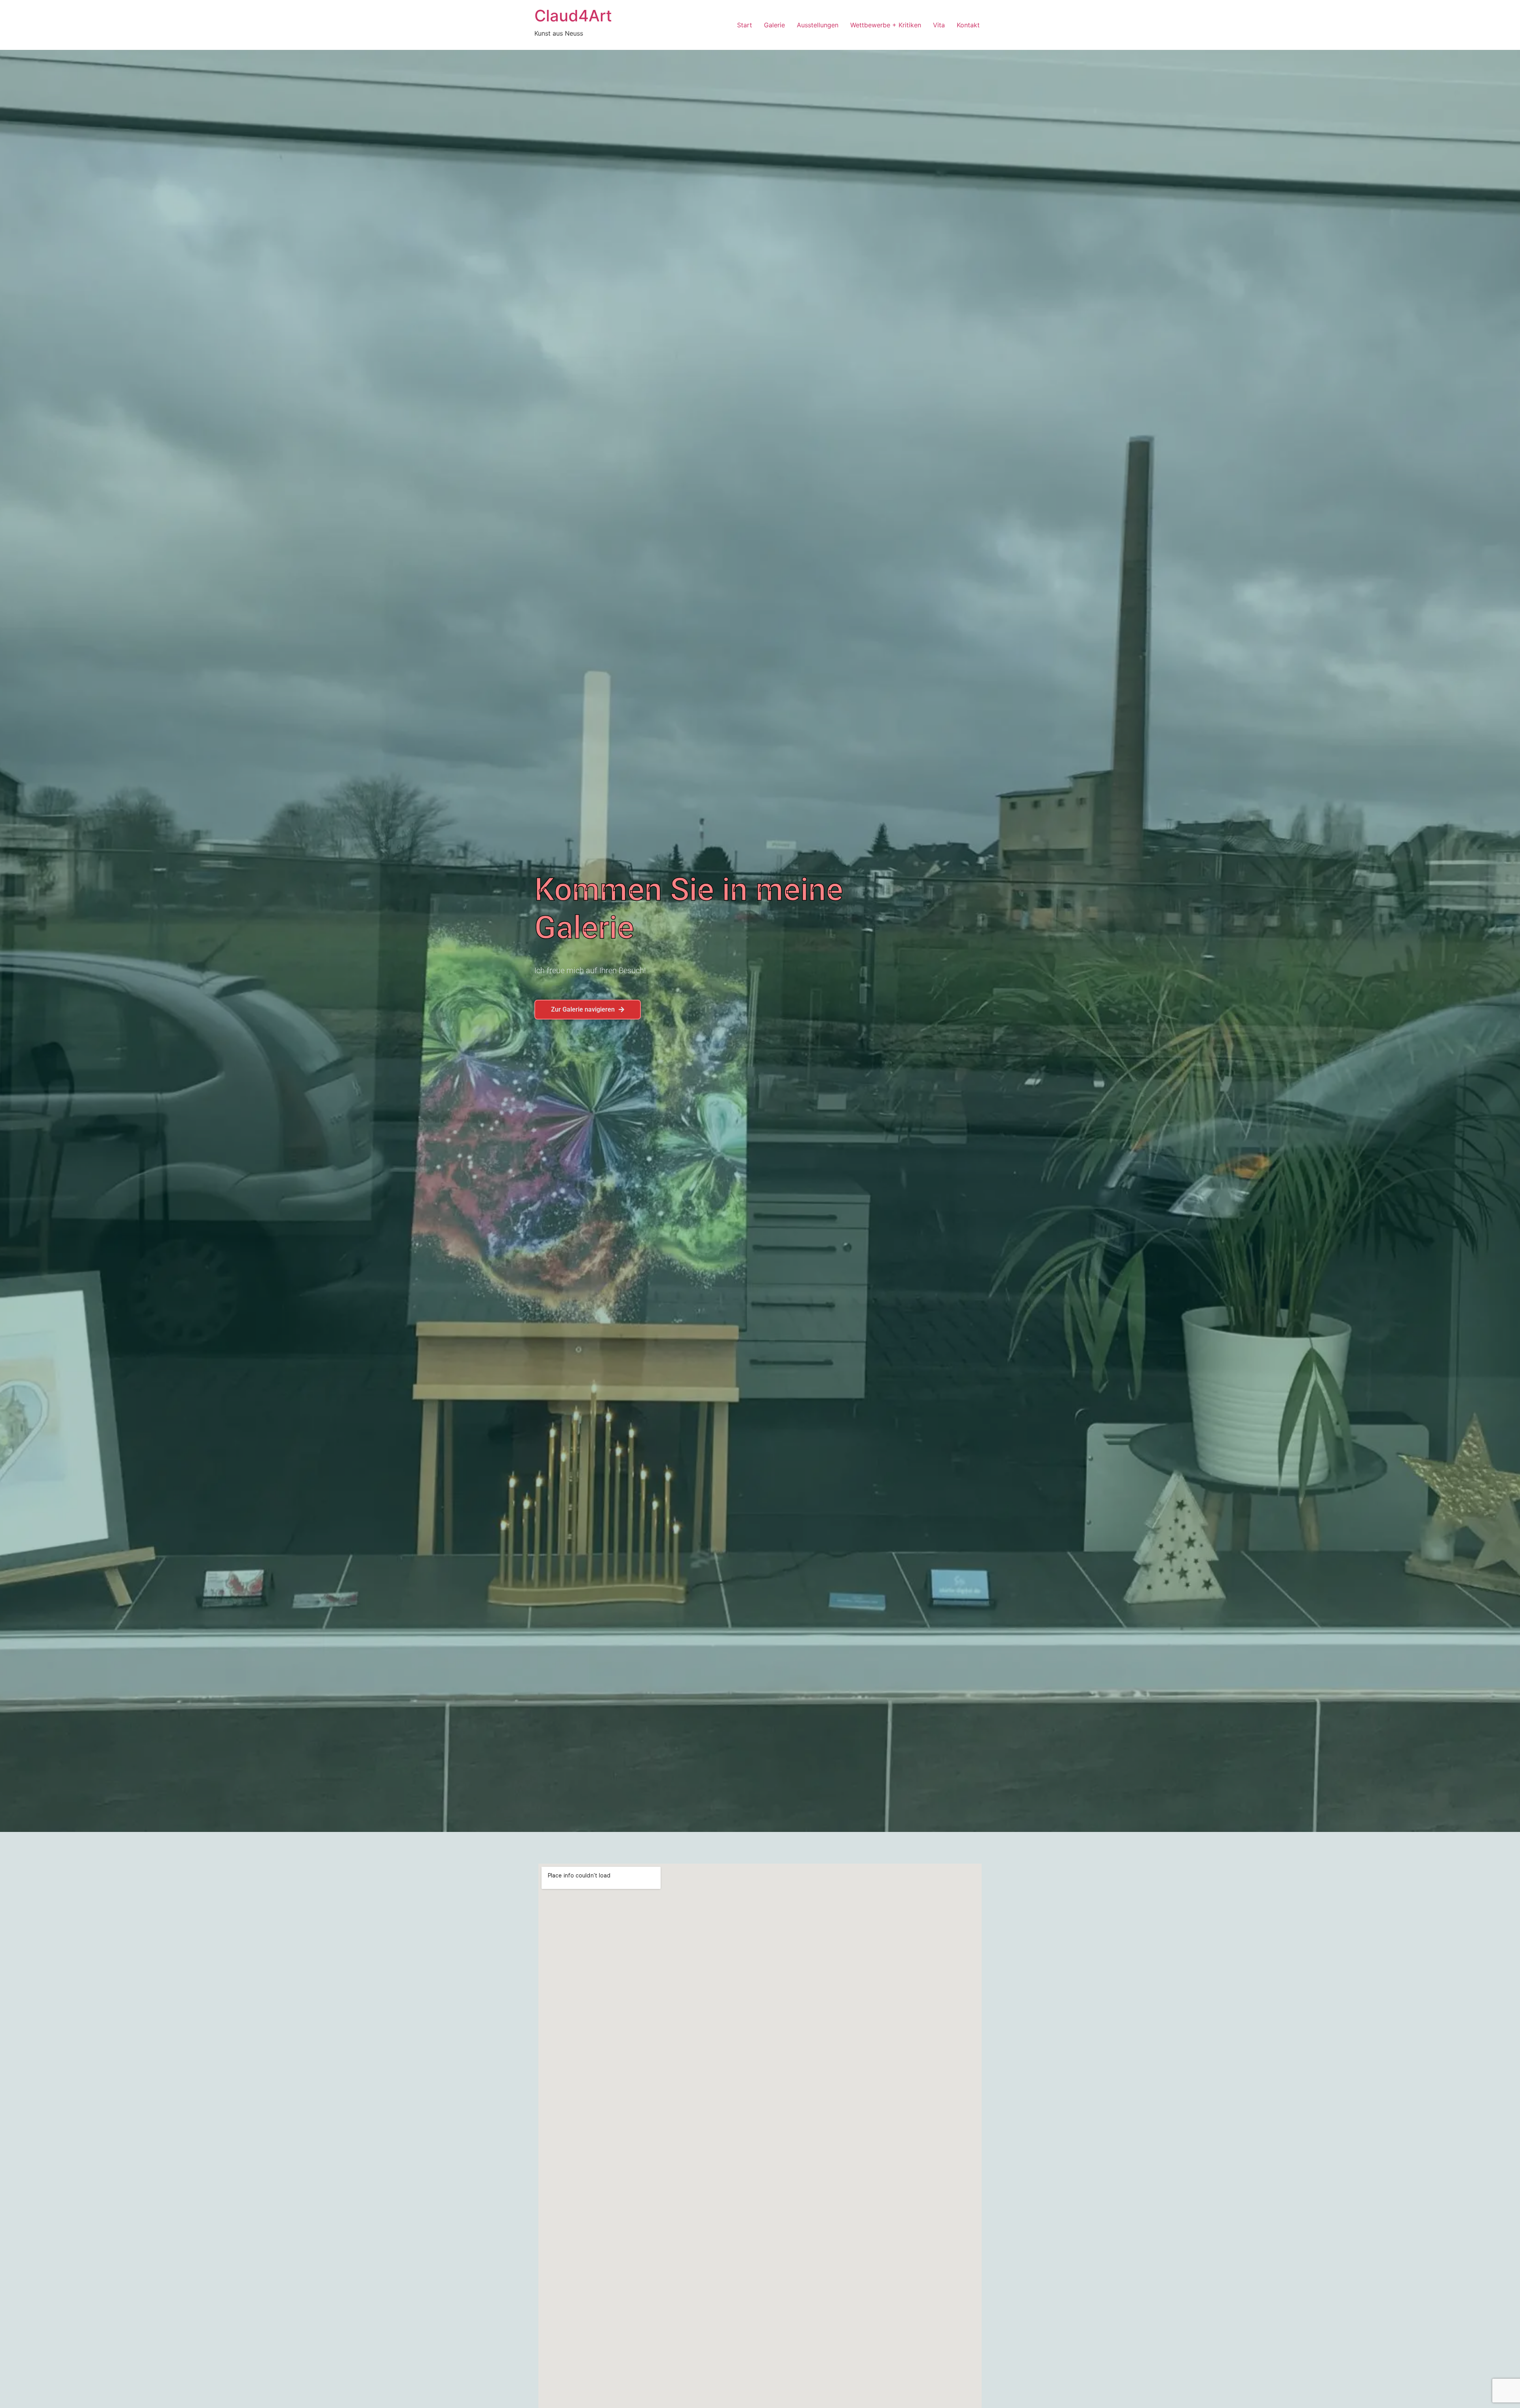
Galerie (774, 25)
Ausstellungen (818, 25)
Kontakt (968, 25)
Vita (939, 25)
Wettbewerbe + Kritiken (886, 25)
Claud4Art (573, 16)
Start (745, 25)
